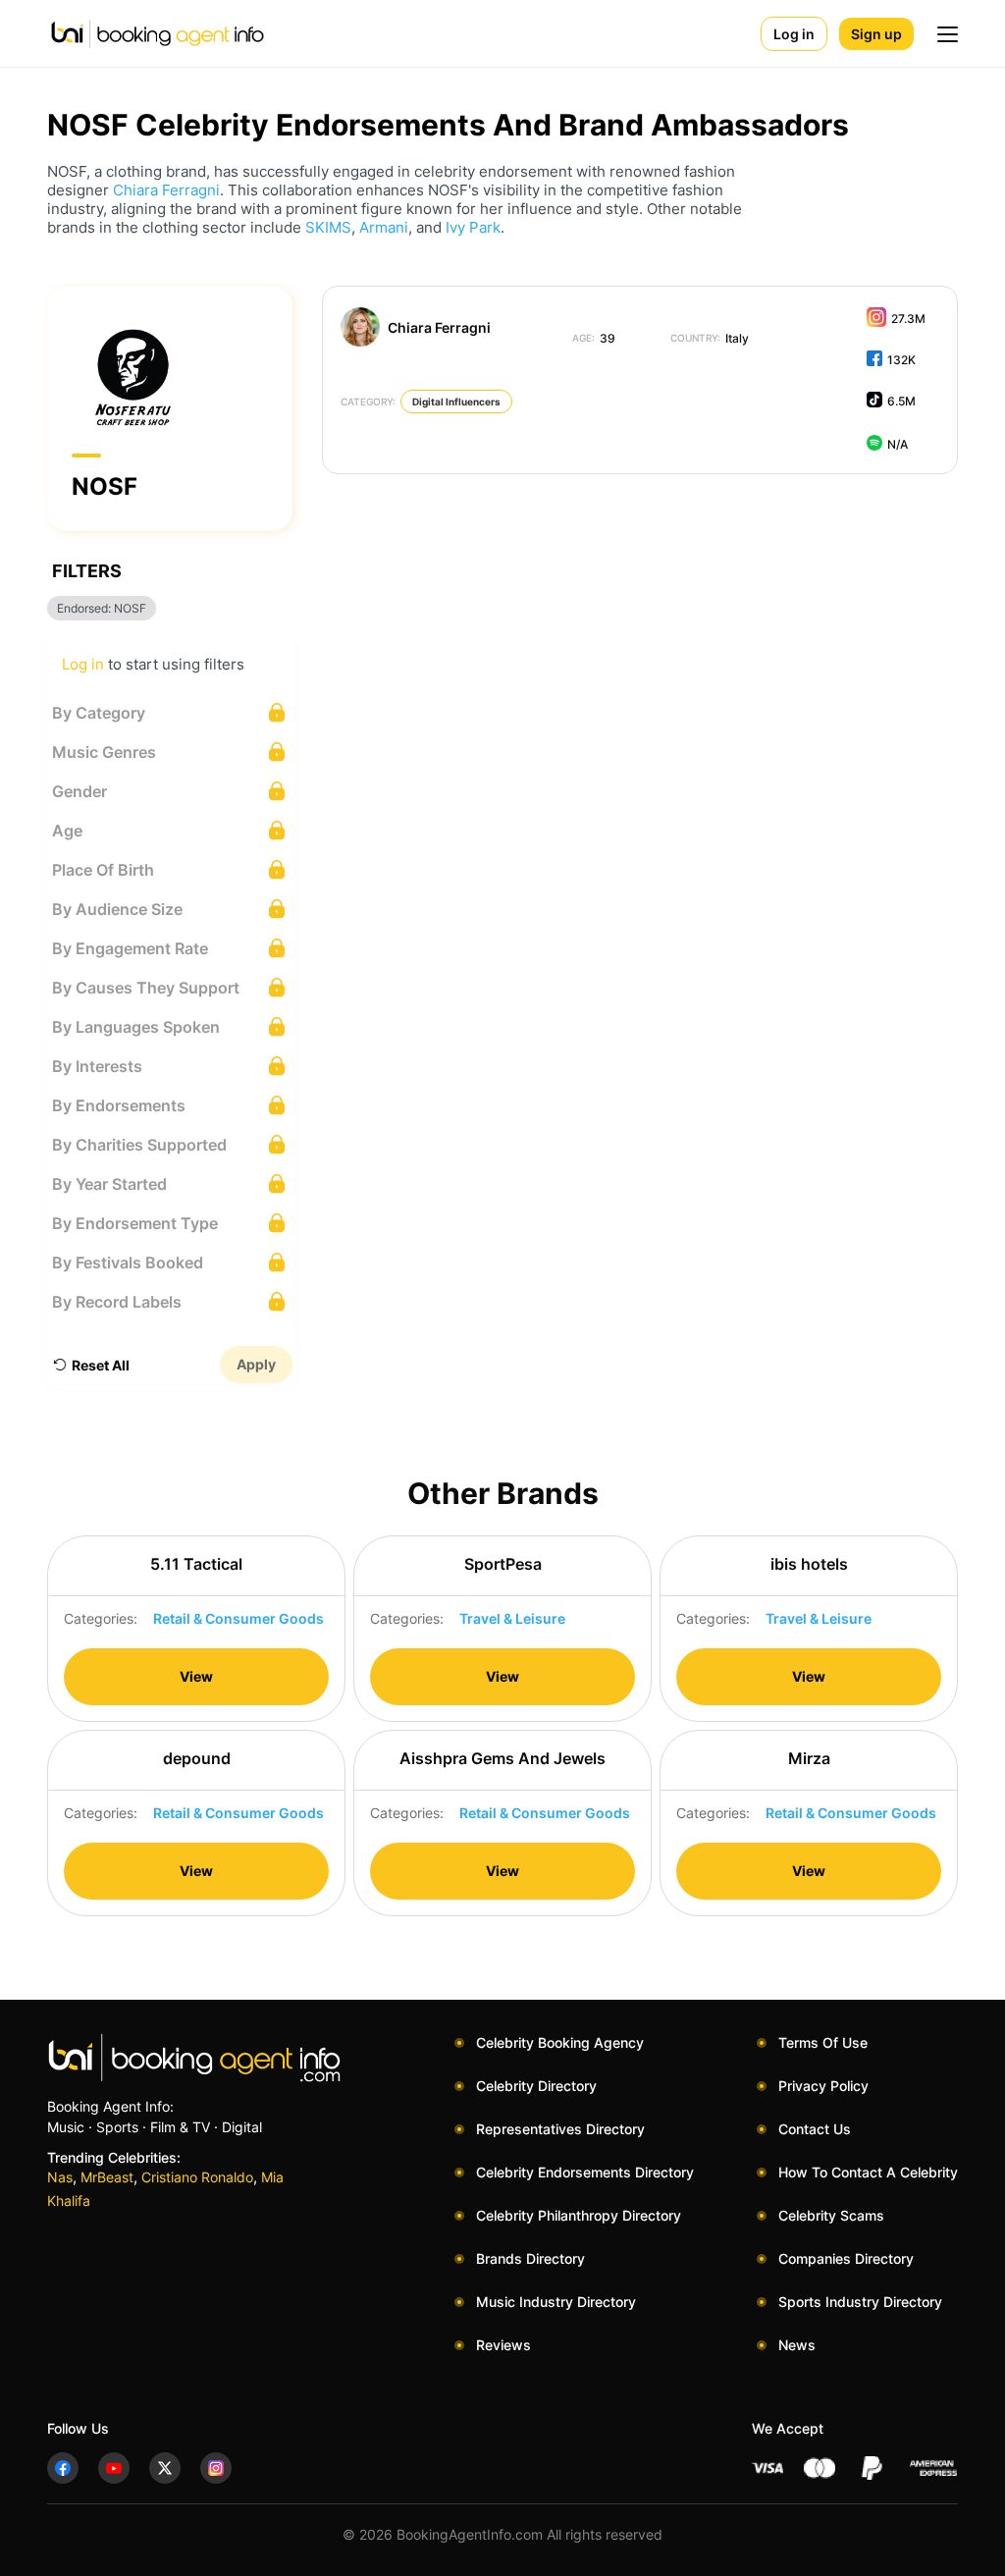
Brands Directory (530, 2258)
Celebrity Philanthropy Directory (579, 2215)
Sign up (876, 34)
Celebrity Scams (831, 2215)
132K (901, 360)
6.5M (901, 401)
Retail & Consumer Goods (238, 1618)
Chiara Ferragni (166, 190)
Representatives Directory (560, 2129)
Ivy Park (473, 227)
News (797, 2345)
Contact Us (815, 2129)
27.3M (908, 319)
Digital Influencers (456, 402)
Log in (794, 34)
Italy (710, 338)
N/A (898, 444)
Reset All (101, 1365)
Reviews (503, 2345)
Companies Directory (846, 2258)
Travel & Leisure (512, 1618)
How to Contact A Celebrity (868, 2172)
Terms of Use (823, 2042)
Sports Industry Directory (860, 2302)
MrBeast (107, 2177)
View (196, 1676)
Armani (384, 227)
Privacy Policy (823, 2086)
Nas (60, 2177)
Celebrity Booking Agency (560, 2042)
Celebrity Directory (536, 2086)
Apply (256, 1364)
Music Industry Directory (556, 2302)
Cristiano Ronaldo (197, 2177)
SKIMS (328, 227)
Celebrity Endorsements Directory (585, 2172)
